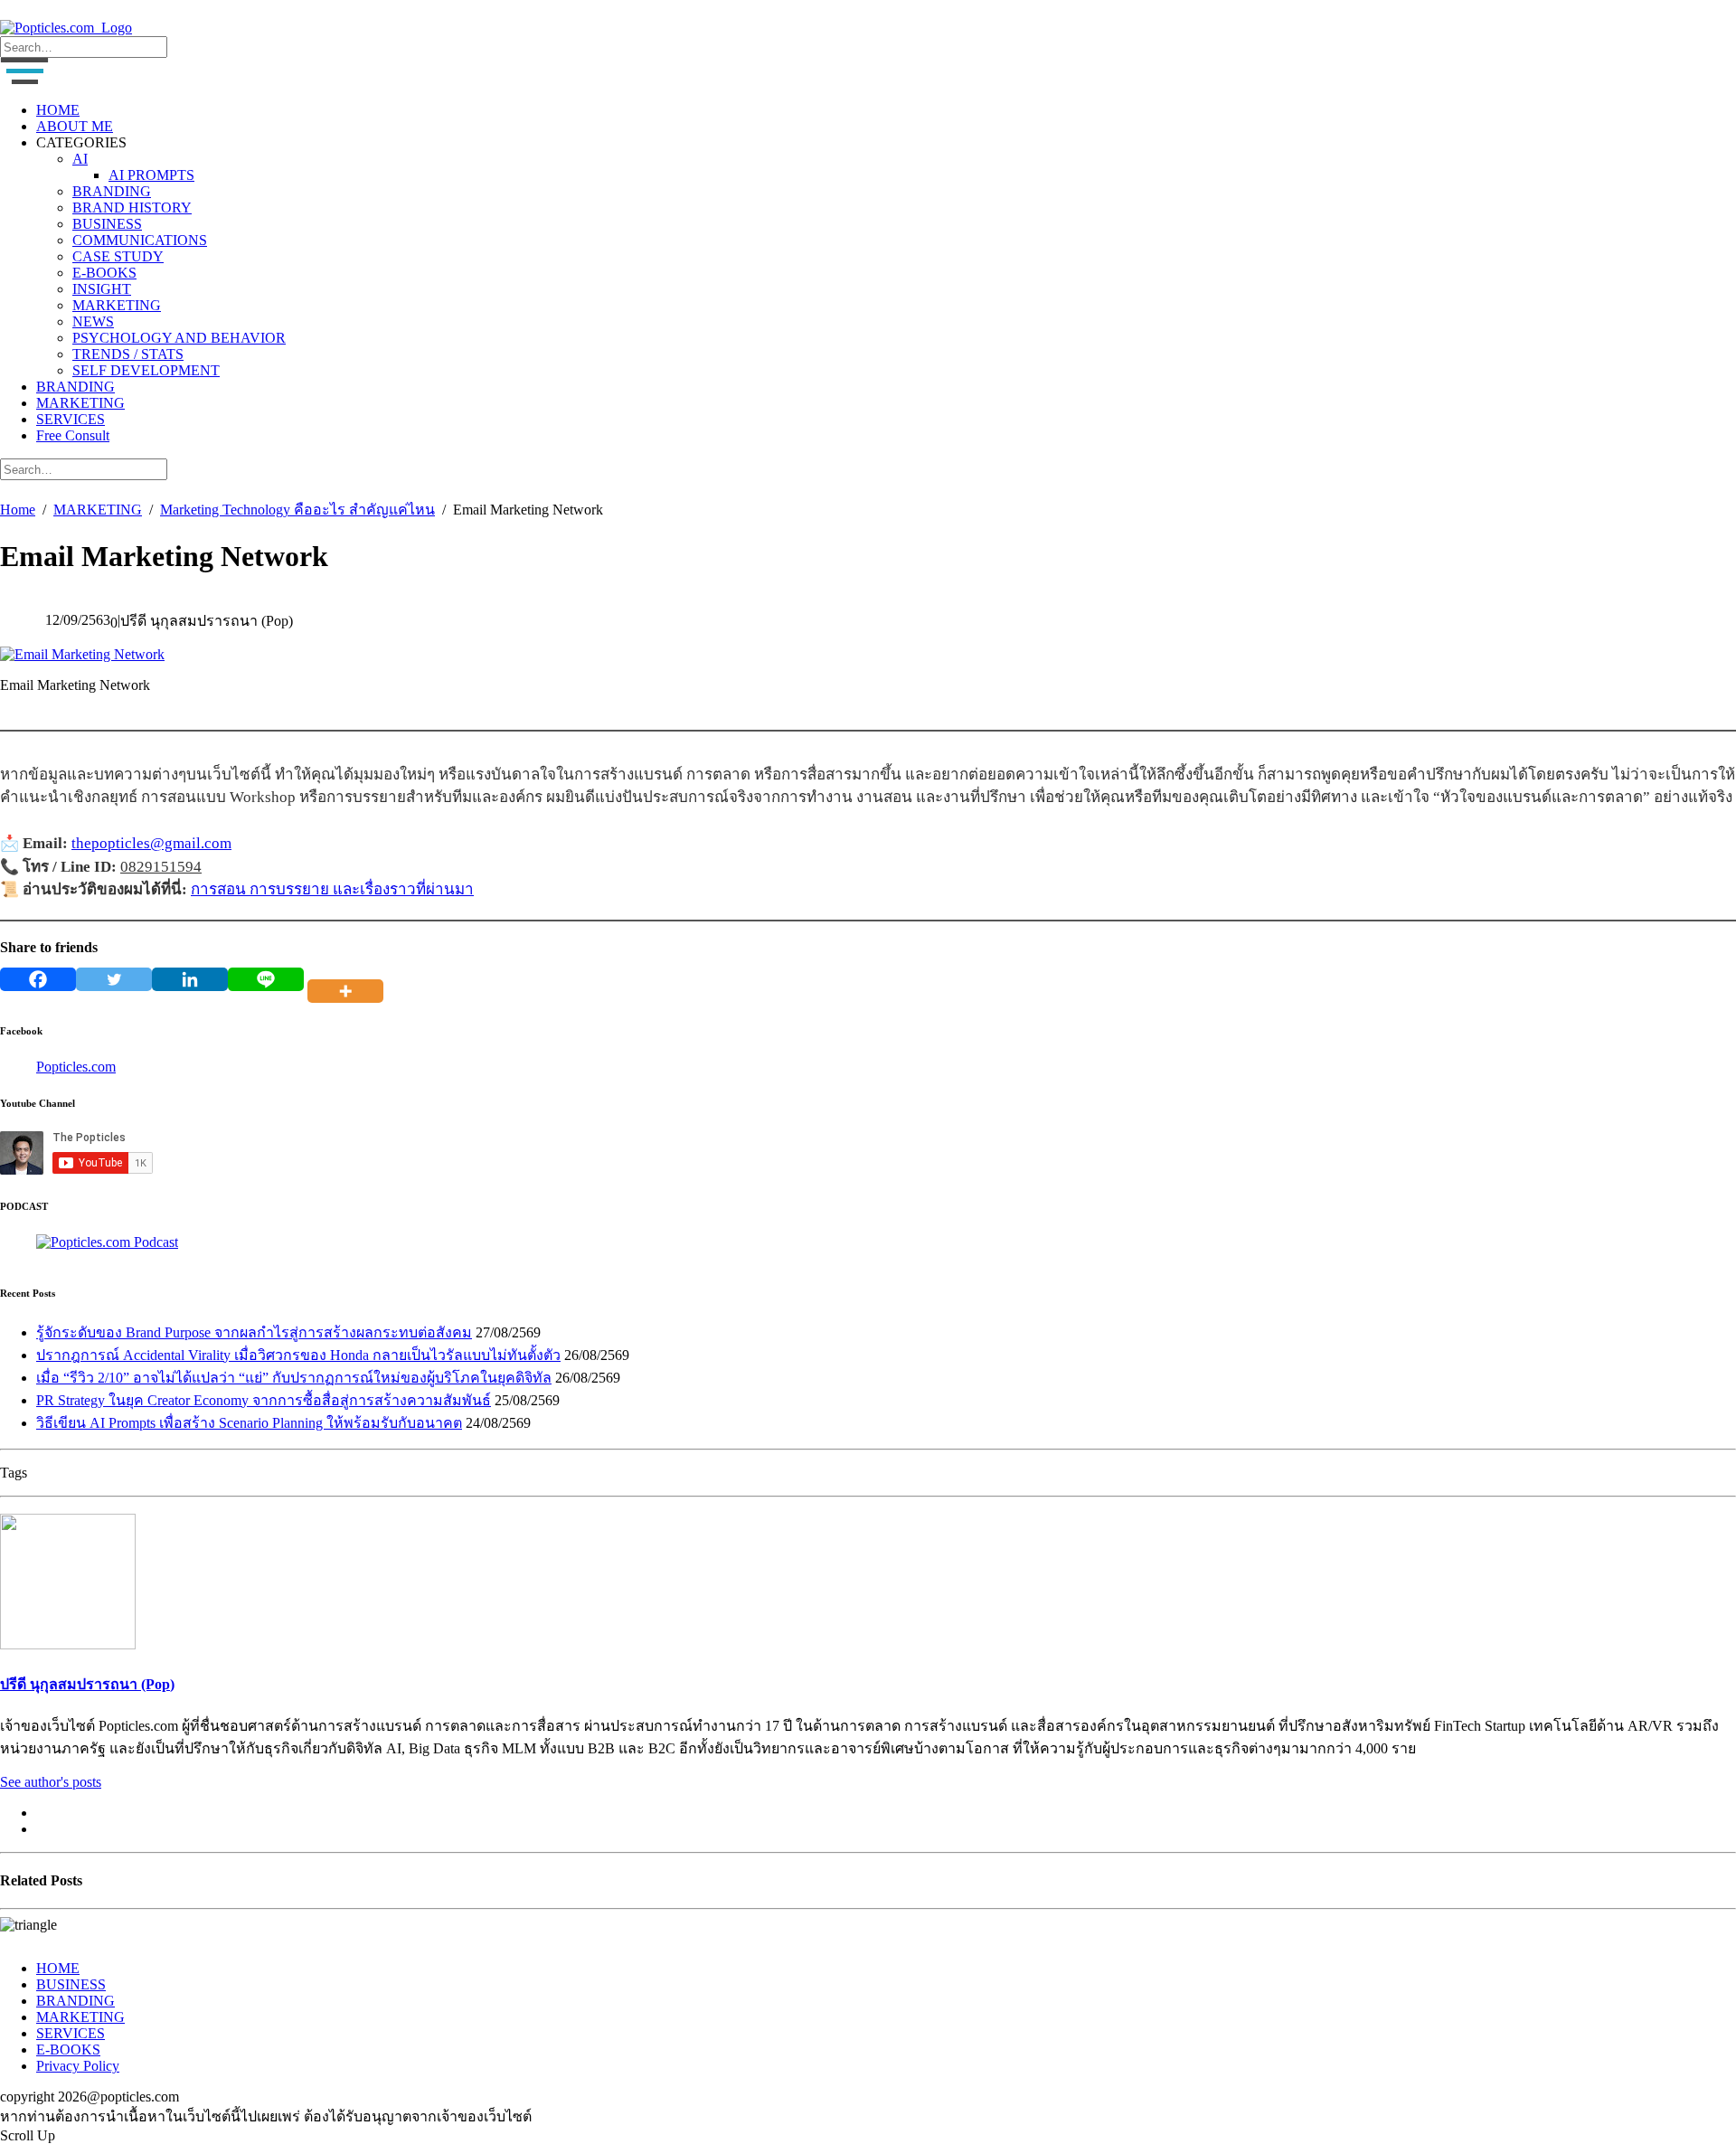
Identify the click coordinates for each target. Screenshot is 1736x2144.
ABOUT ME (75, 126)
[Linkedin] (190, 979)
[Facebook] (38, 979)
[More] (349, 979)
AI (80, 159)
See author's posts (51, 1782)
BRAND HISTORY (132, 208)
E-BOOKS (104, 273)
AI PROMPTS (151, 175)
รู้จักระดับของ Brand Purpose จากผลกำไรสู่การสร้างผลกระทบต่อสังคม (254, 1332)
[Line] (266, 979)
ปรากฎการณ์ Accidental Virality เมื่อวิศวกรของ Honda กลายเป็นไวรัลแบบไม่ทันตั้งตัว (298, 1355)
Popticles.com (76, 1067)
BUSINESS (107, 224)
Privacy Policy (78, 2066)
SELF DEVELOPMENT (146, 370)
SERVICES (71, 419)
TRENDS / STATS (128, 354)
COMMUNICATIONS (140, 240)
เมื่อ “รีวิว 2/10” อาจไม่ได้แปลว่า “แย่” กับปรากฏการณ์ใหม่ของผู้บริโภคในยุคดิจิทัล (294, 1378)
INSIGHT (102, 289)
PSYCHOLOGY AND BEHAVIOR (179, 338)
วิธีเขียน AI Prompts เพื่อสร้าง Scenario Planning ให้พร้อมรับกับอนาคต (249, 1423)
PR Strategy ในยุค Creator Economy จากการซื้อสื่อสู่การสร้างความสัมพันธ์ (264, 1400)
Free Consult (73, 435)
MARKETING (117, 305)
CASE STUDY (118, 256)
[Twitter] (114, 979)
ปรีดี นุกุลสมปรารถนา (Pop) (87, 1684)
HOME (58, 110)
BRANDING (112, 191)
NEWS (93, 321)
